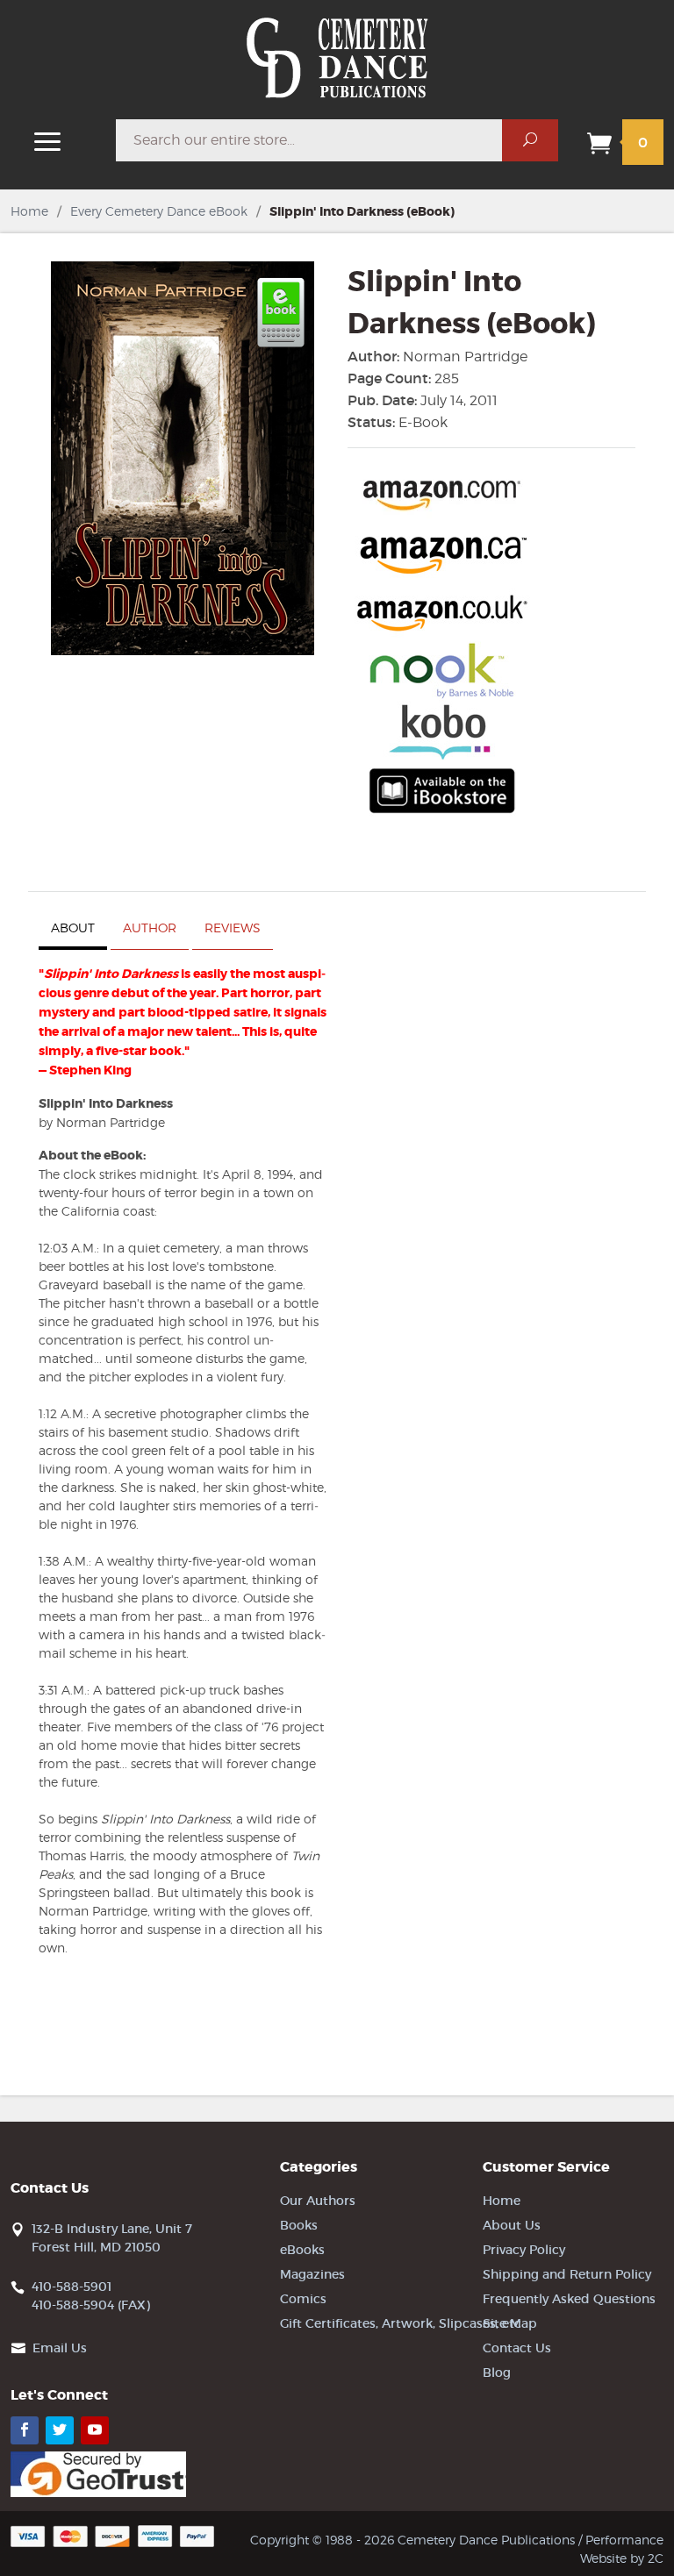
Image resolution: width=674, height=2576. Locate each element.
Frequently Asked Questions (569, 2299)
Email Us (60, 2348)
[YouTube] (95, 2430)
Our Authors (318, 2201)
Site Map (510, 2323)
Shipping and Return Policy (567, 2274)
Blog (497, 2373)
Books (299, 2225)
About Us (512, 2225)
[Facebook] (25, 2430)
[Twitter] (60, 2430)
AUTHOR (150, 928)
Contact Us (517, 2348)
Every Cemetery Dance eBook (159, 211)
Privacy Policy (524, 2250)
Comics (303, 2299)
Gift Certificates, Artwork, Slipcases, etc (401, 2323)
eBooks (302, 2250)
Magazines (312, 2274)
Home (29, 211)
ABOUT (73, 928)
